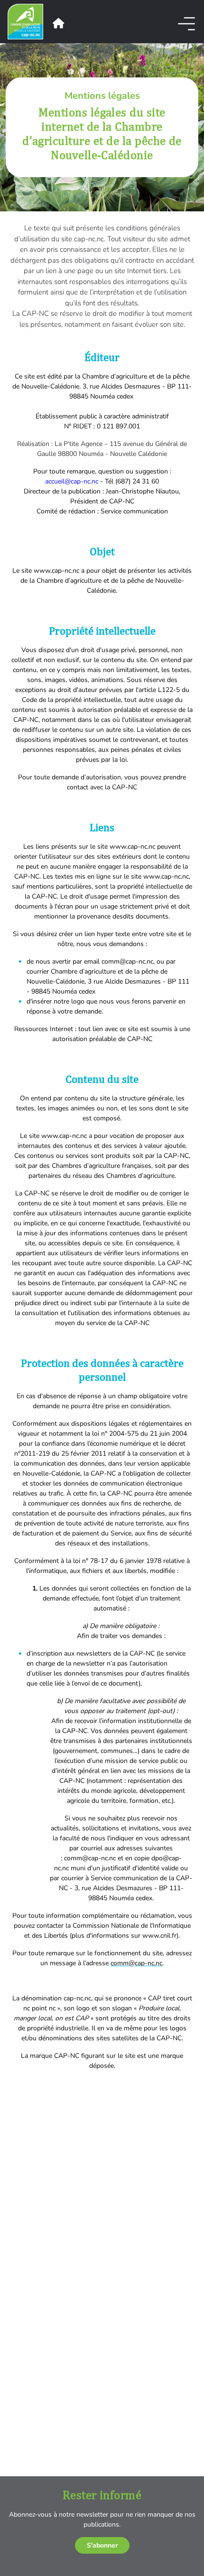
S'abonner (102, 2545)
